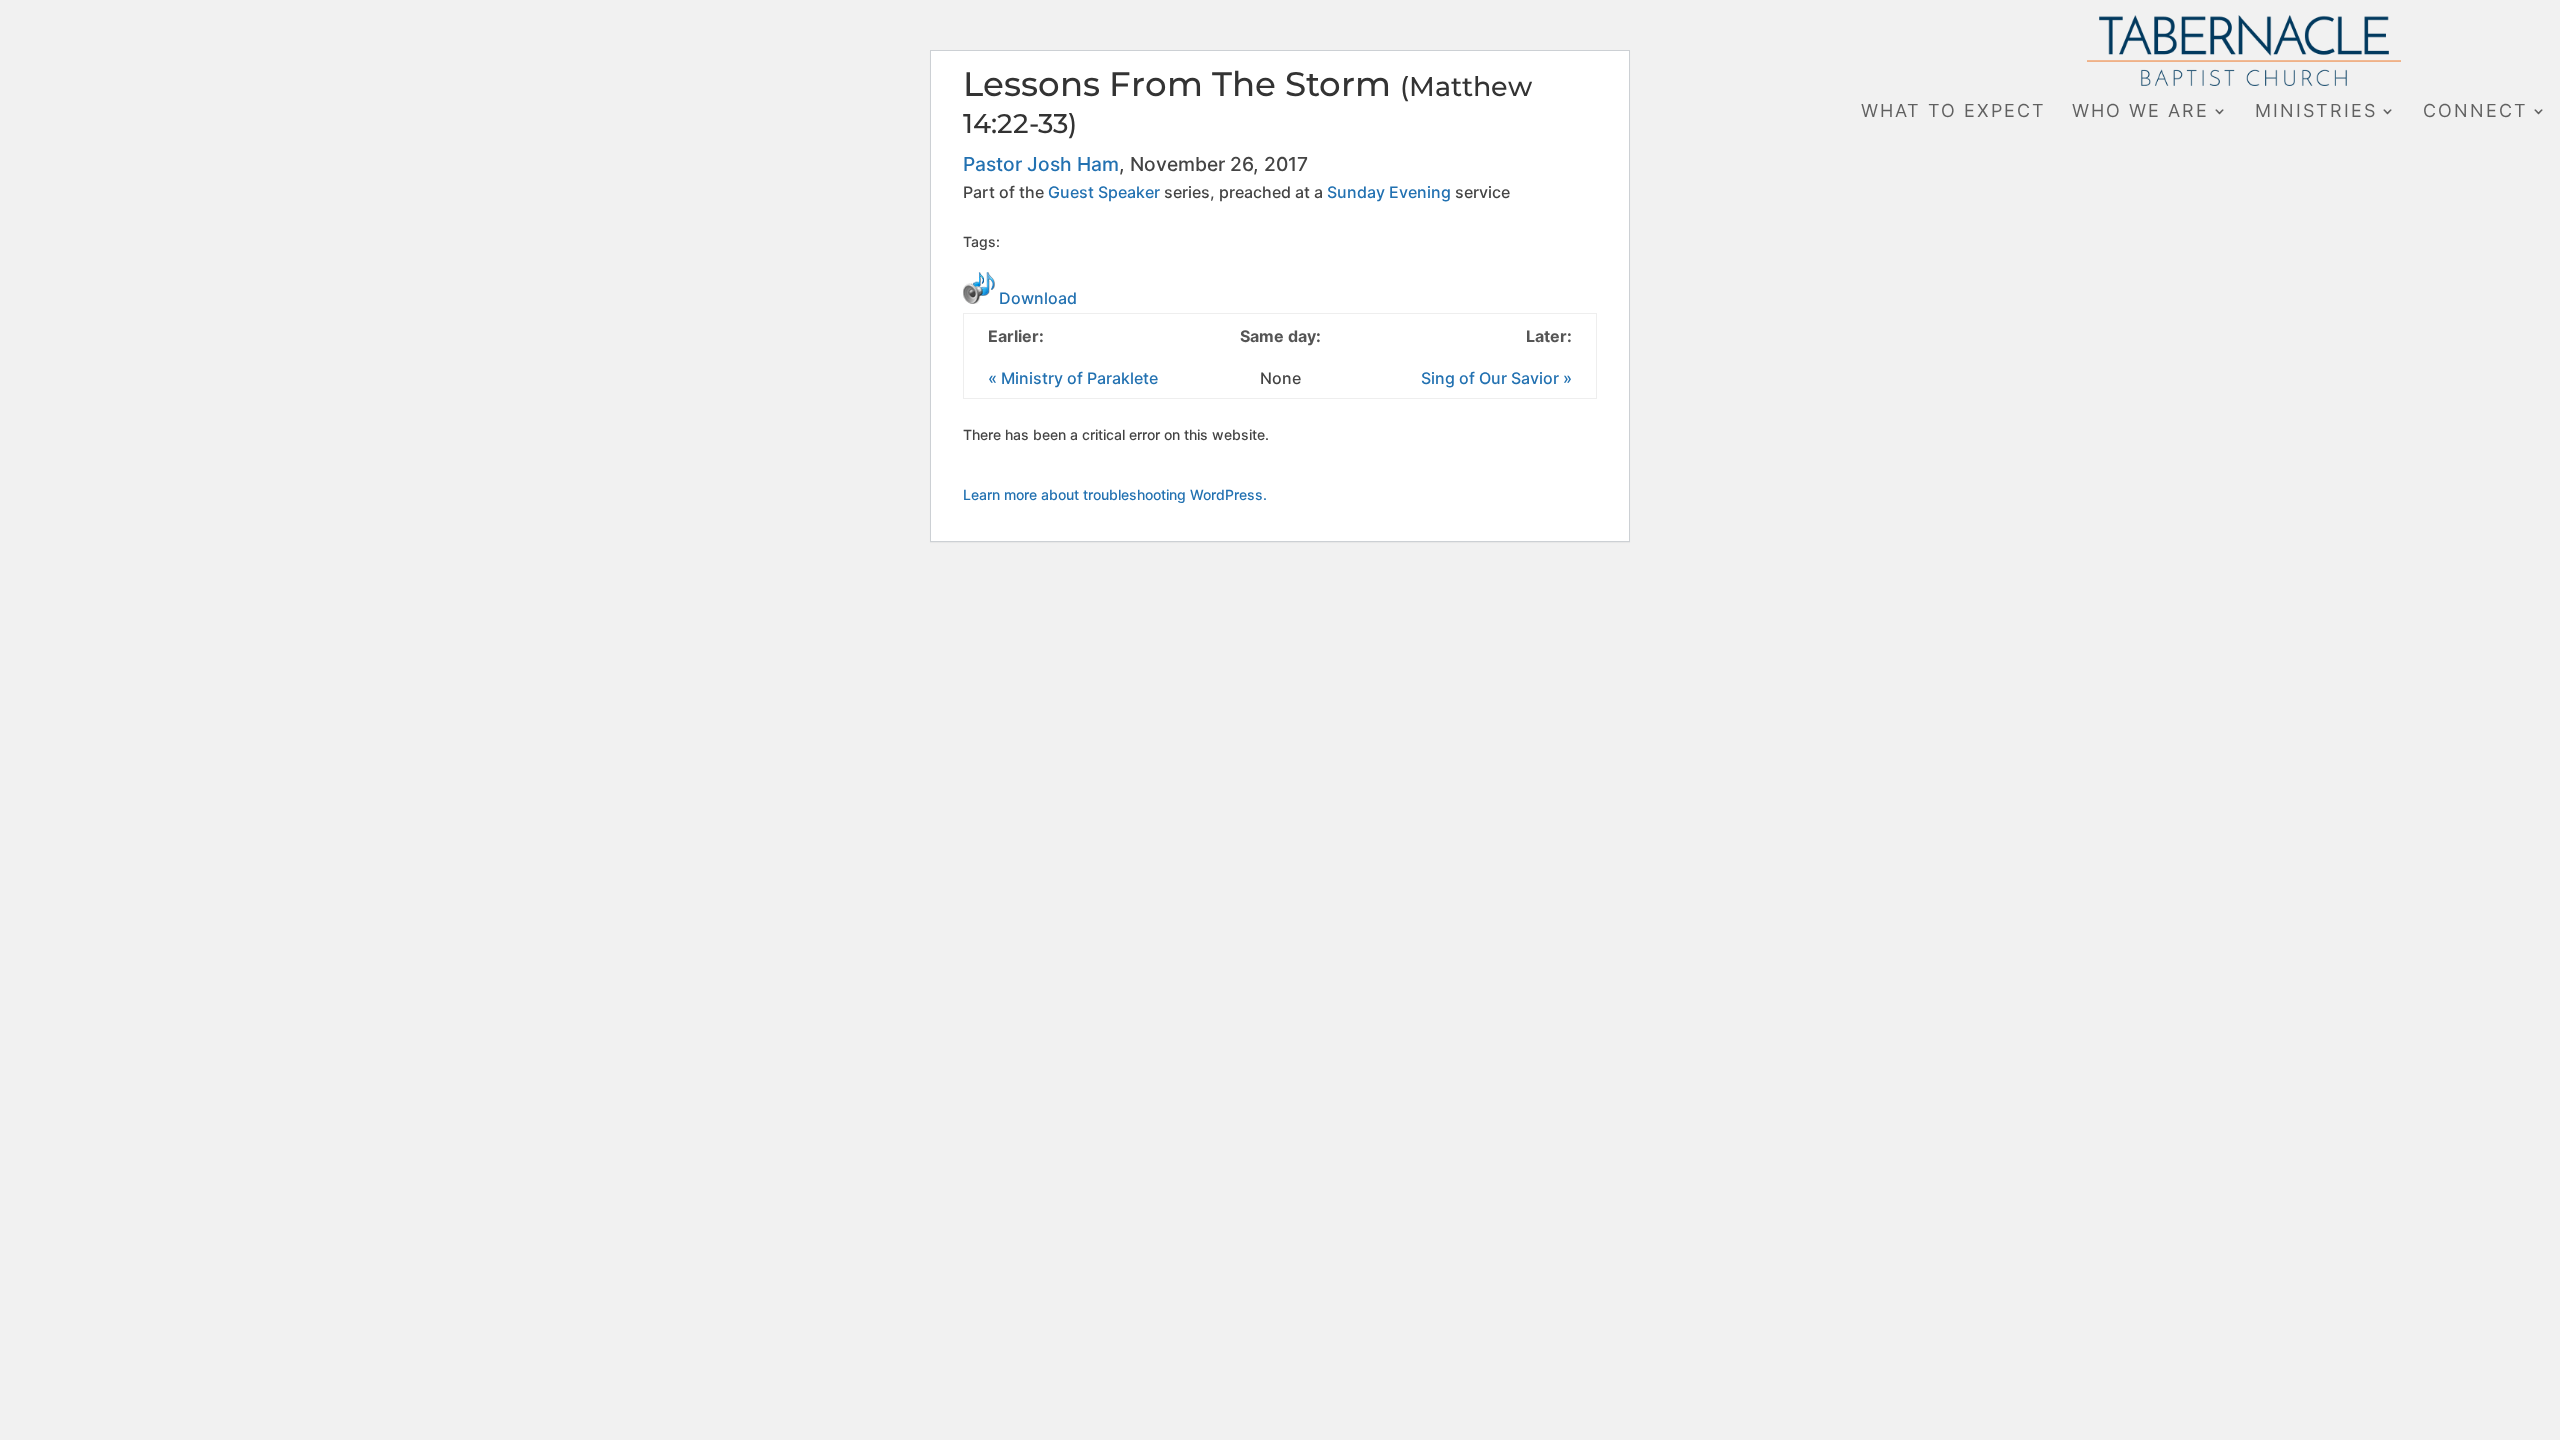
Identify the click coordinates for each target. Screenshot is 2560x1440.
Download (1038, 298)
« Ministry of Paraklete (1073, 378)
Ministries (2316, 112)
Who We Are (2140, 112)
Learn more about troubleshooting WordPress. (1115, 494)
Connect (2475, 112)
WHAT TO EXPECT (1953, 112)
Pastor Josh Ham (1041, 164)
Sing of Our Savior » (1496, 378)
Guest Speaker (1104, 192)
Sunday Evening (1389, 192)
